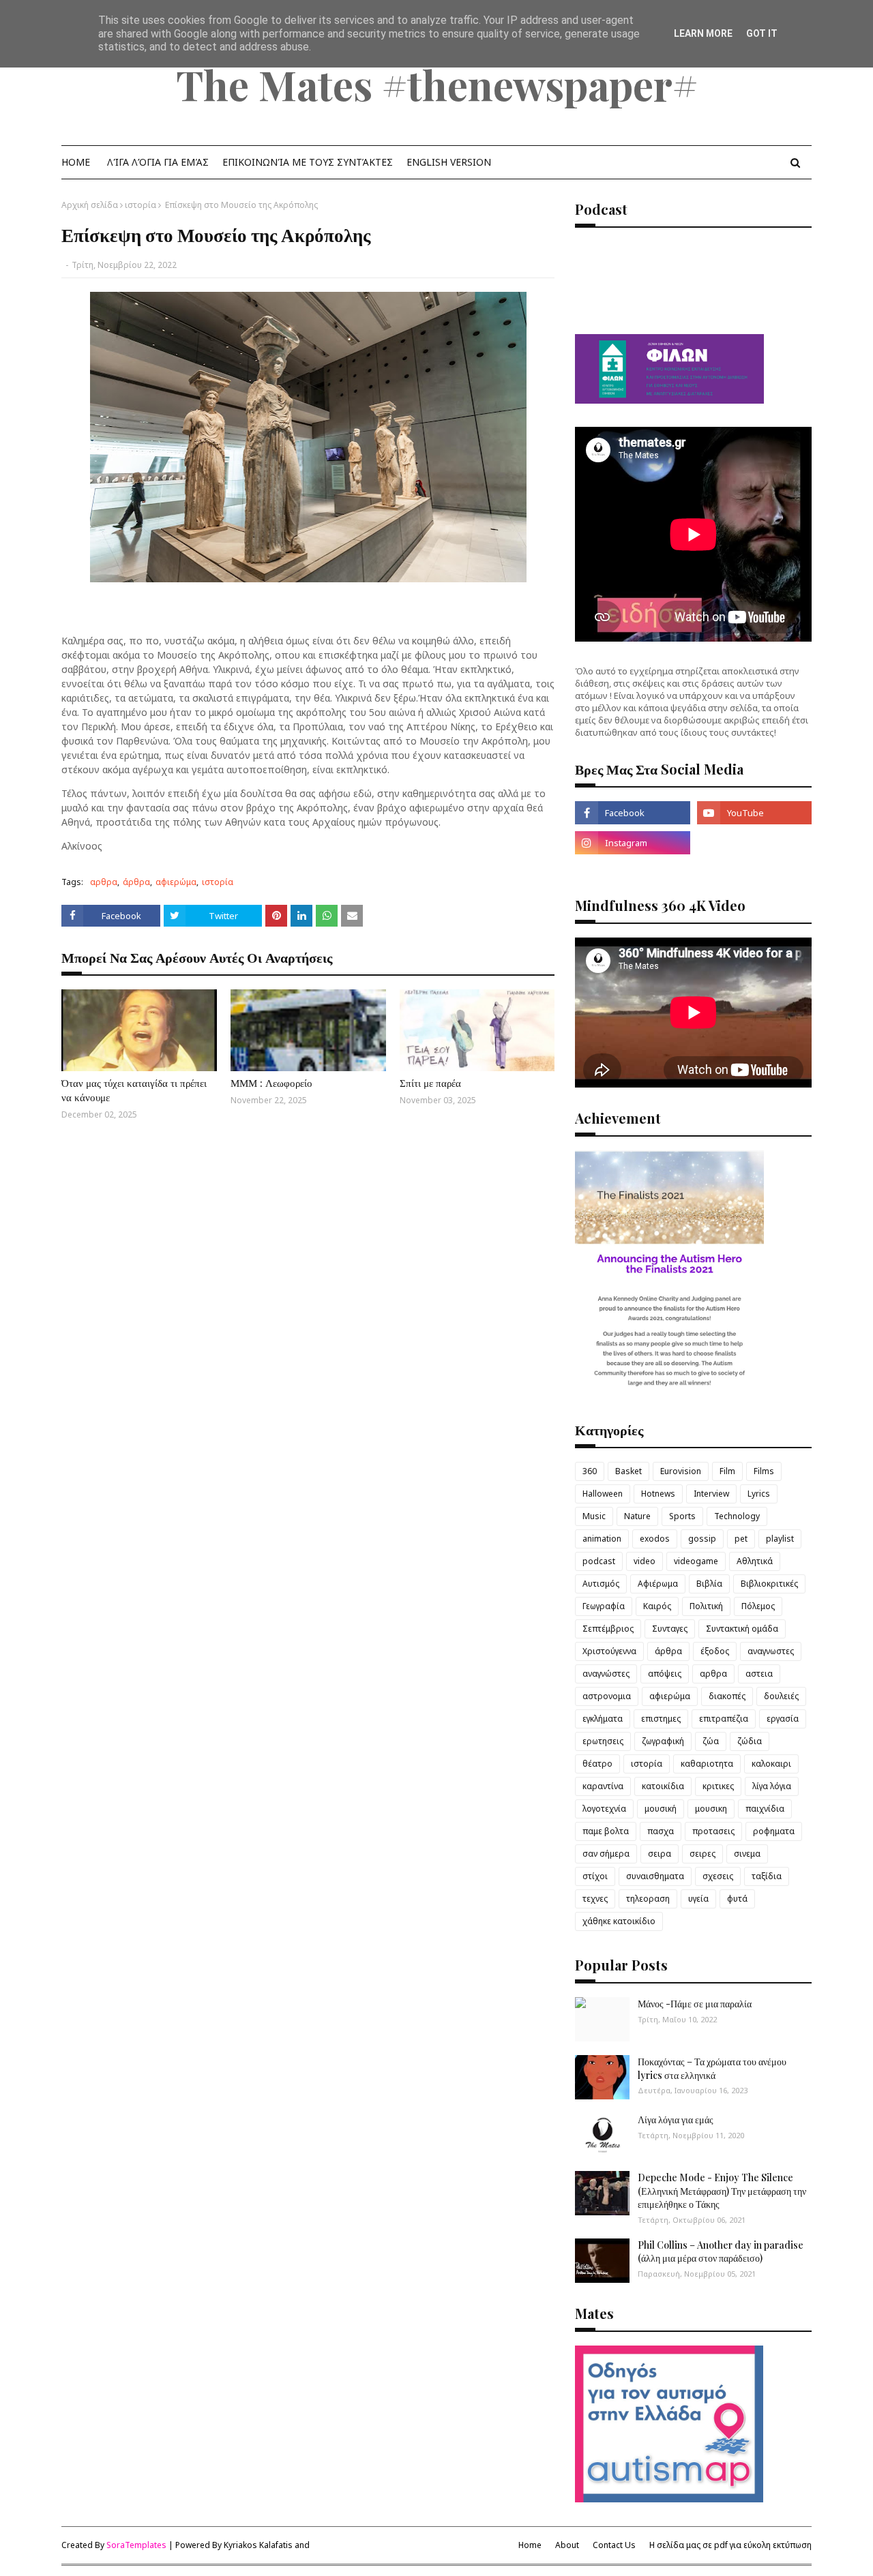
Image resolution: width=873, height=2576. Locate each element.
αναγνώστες (606, 1674)
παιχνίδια (765, 1809)
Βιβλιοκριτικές (769, 1584)
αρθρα (104, 882)
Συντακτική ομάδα (742, 1629)
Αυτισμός (601, 1584)
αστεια (759, 1674)
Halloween (603, 1494)
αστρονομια (607, 1696)
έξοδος (715, 1651)
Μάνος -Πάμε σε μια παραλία (695, 2004)
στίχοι (595, 1876)
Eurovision (681, 1471)
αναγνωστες (771, 1651)
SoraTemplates (136, 2545)
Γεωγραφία (604, 1606)
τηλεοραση (648, 1899)
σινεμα (747, 1854)
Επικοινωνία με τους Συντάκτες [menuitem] (308, 162)
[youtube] (754, 813)
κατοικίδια (663, 1786)
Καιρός (657, 1606)
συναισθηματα (655, 1876)
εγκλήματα (603, 1719)
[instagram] (632, 843)
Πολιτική (706, 1606)
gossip (702, 1539)
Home (530, 2545)
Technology (737, 1516)
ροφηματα (774, 1831)
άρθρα (136, 882)
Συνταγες (670, 1629)
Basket (628, 1471)
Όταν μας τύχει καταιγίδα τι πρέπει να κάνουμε (134, 1090)
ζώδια (750, 1741)
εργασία (783, 1719)
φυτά (737, 1899)
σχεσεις (718, 1876)
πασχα (661, 1831)
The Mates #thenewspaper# (437, 84)
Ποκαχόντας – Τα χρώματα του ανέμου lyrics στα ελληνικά (712, 2068)
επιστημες (661, 1719)
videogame (696, 1561)
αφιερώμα (176, 882)
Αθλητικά (755, 1561)
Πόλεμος (758, 1606)
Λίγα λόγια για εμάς (676, 2120)
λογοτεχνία (604, 1809)
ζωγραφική (663, 1741)
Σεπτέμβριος (608, 1629)
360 (590, 1471)
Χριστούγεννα (609, 1651)
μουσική (661, 1809)
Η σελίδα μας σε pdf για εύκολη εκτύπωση (730, 2545)
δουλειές (781, 1696)
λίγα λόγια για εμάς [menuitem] (158, 162)
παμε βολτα (606, 1831)
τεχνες (595, 1899)
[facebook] (632, 813)
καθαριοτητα (707, 1764)
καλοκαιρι (771, 1764)
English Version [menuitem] (449, 162)
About (567, 2545)
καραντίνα (603, 1786)
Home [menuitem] (76, 162)
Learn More (703, 33)
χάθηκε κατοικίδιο (619, 1921)
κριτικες (718, 1786)
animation (602, 1539)
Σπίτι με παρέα (430, 1083)
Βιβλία (709, 1584)
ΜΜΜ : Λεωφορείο (271, 1083)
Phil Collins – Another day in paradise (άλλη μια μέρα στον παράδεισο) (721, 2252)
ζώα (711, 1741)
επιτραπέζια (724, 1719)
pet (741, 1539)
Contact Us (614, 2545)
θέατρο (597, 1764)
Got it (762, 33)
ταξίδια (767, 1876)
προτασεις (713, 1831)
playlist (780, 1539)
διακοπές (727, 1696)
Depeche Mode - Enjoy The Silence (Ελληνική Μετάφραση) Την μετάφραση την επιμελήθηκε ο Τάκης (722, 2191)
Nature (637, 1516)
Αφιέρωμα (658, 1584)
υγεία (698, 1899)
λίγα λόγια (772, 1786)
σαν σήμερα (606, 1854)
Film (727, 1471)
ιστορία (140, 205)
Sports (682, 1516)
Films (764, 1471)
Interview (711, 1494)
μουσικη (711, 1809)
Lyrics (759, 1494)
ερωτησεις (603, 1741)
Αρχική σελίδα (90, 205)
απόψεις (665, 1674)
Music (594, 1516)
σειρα (660, 1854)
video (645, 1561)
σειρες (702, 1854)
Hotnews (658, 1494)
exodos (655, 1539)
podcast (599, 1561)
